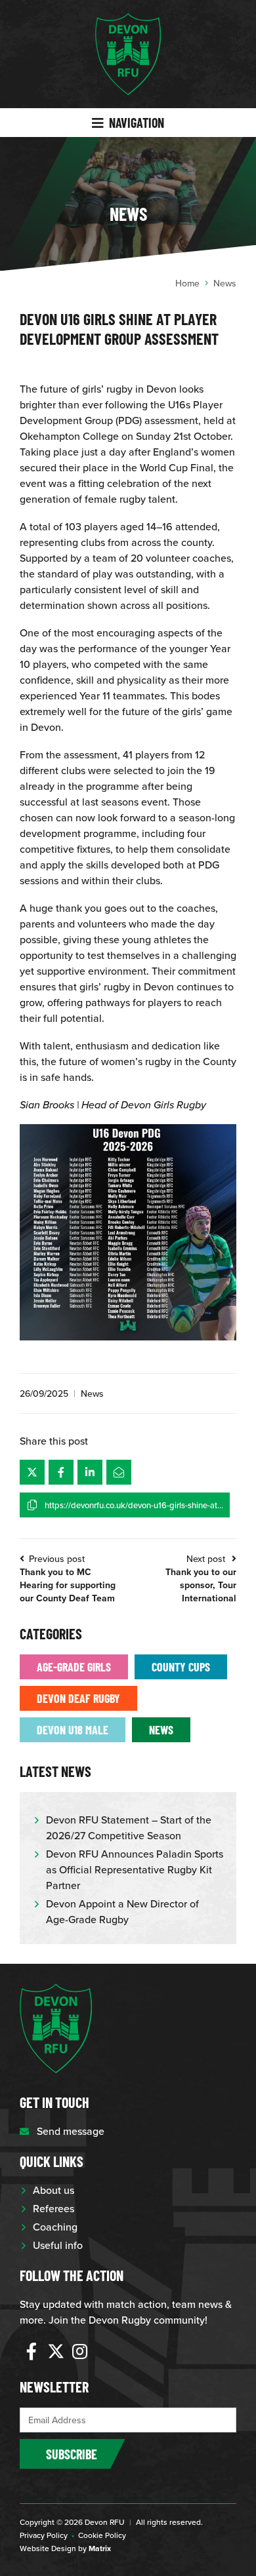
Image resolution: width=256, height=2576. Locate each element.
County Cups (181, 1667)
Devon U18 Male (73, 1729)
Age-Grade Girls (74, 1667)
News (92, 1394)
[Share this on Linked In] (90, 1472)
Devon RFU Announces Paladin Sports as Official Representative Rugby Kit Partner (135, 1869)
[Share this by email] (119, 1472)
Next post (201, 1578)
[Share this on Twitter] (32, 1472)
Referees (53, 2208)
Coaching (55, 2227)
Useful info (58, 2245)
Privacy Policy (44, 2535)
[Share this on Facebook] (61, 1472)
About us (53, 2190)
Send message (71, 2131)
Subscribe (72, 2454)
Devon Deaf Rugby (78, 1698)
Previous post (68, 1578)
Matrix (100, 2548)
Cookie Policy (102, 2535)
